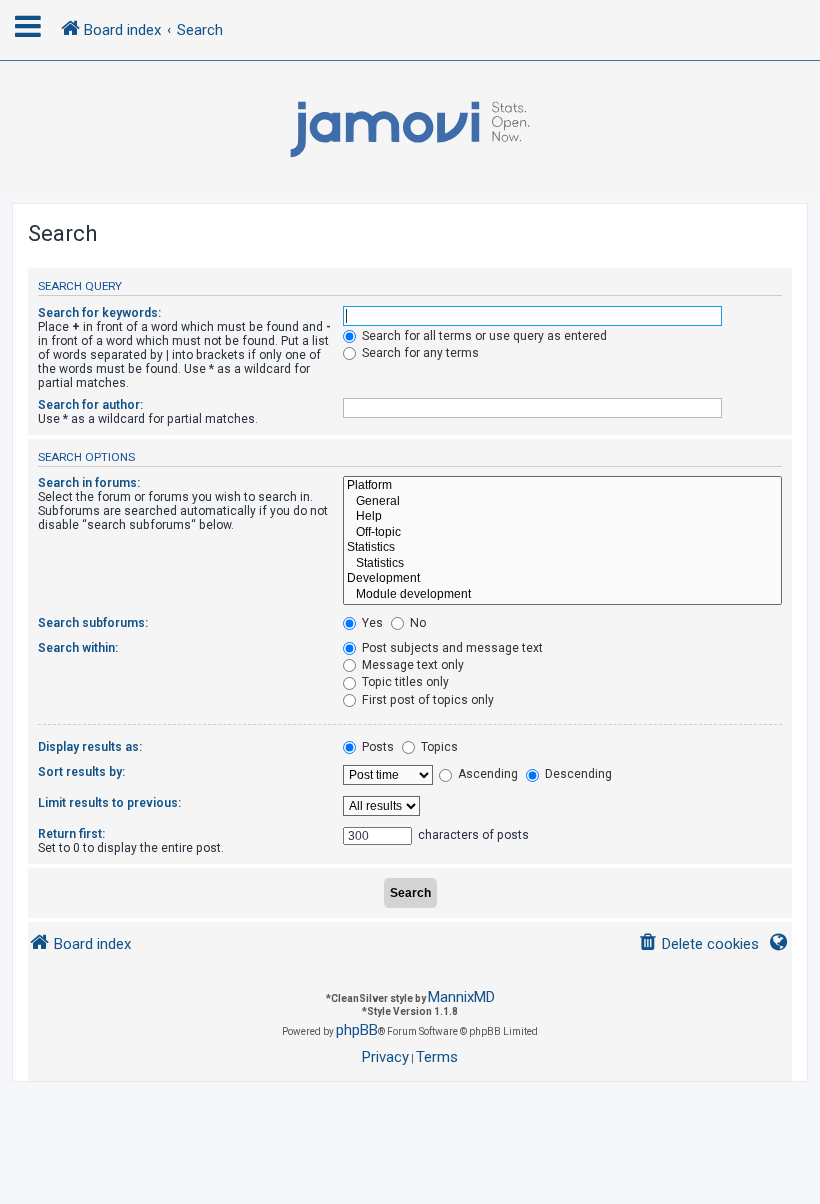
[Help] (562, 517)
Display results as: (90, 747)
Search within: (78, 648)
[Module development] (562, 595)
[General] (562, 502)
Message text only (411, 665)
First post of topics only (426, 700)
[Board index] (410, 130)
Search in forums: (89, 483)
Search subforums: (93, 623)
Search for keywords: (99, 313)
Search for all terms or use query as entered (483, 336)
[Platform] (562, 486)
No (416, 623)
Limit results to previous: (109, 803)
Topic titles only (404, 682)
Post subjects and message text (451, 648)
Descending (577, 774)
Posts (376, 747)
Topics (438, 747)
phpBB (357, 1030)
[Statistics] (562, 548)
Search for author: (90, 405)
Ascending (486, 774)
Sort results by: (81, 772)
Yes (371, 623)
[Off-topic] (562, 533)
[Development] (562, 579)
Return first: (71, 834)
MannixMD (461, 997)
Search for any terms (419, 353)
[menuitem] (698, 944)
